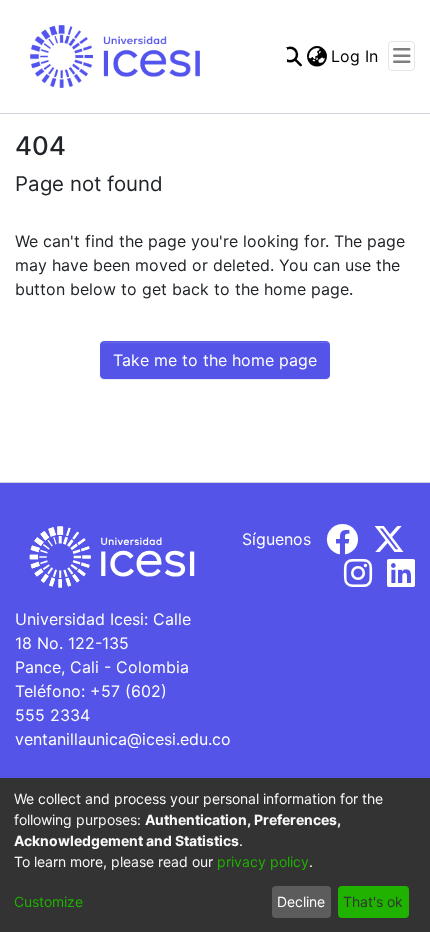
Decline (301, 901)
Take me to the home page (215, 360)
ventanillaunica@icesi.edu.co (123, 739)
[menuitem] (316, 56)
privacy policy (263, 861)
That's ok (373, 901)
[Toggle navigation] (401, 56)
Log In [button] (355, 56)
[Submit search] (291, 56)
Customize (48, 901)
